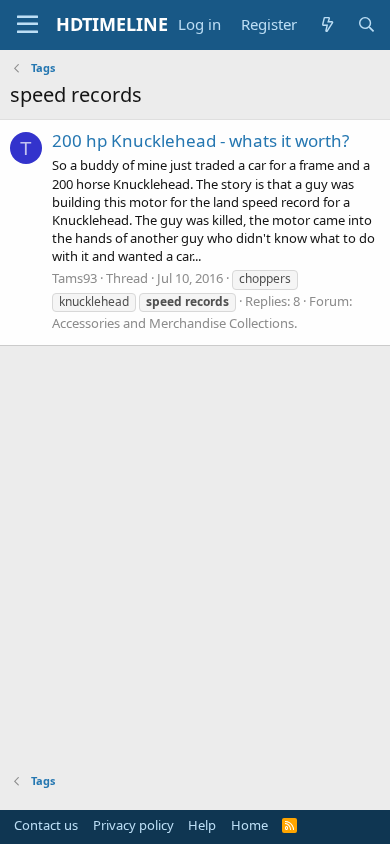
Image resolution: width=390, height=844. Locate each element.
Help (202, 825)
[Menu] (27, 25)
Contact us (46, 825)
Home (249, 825)
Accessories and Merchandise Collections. (174, 323)
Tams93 (74, 278)
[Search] (366, 24)
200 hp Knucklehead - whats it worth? (200, 140)
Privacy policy (133, 825)
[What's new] (326, 24)
